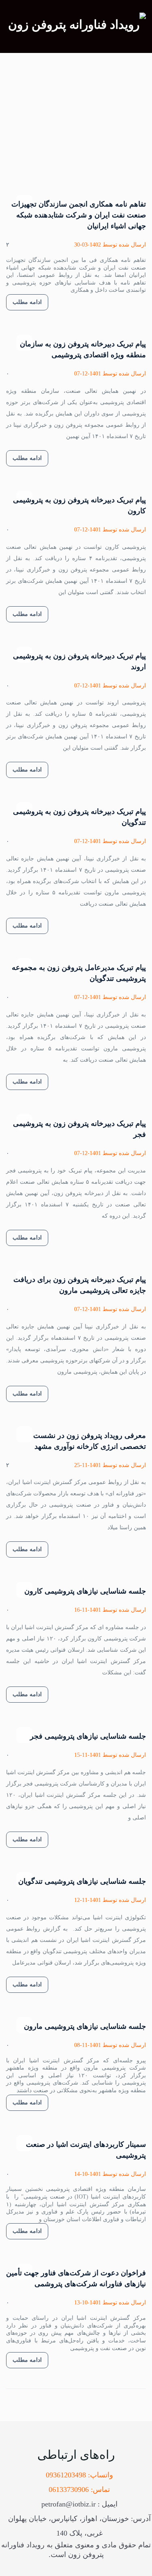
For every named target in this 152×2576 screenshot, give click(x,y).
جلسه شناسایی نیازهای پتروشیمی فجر (88, 1736)
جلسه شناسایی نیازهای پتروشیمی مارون (85, 2026)
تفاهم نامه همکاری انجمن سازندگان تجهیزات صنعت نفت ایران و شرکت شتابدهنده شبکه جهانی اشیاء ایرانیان (79, 215)
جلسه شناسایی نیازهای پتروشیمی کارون (85, 1591)
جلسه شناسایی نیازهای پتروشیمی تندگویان (82, 1881)
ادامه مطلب (27, 302)
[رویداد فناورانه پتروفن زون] (77, 24)
